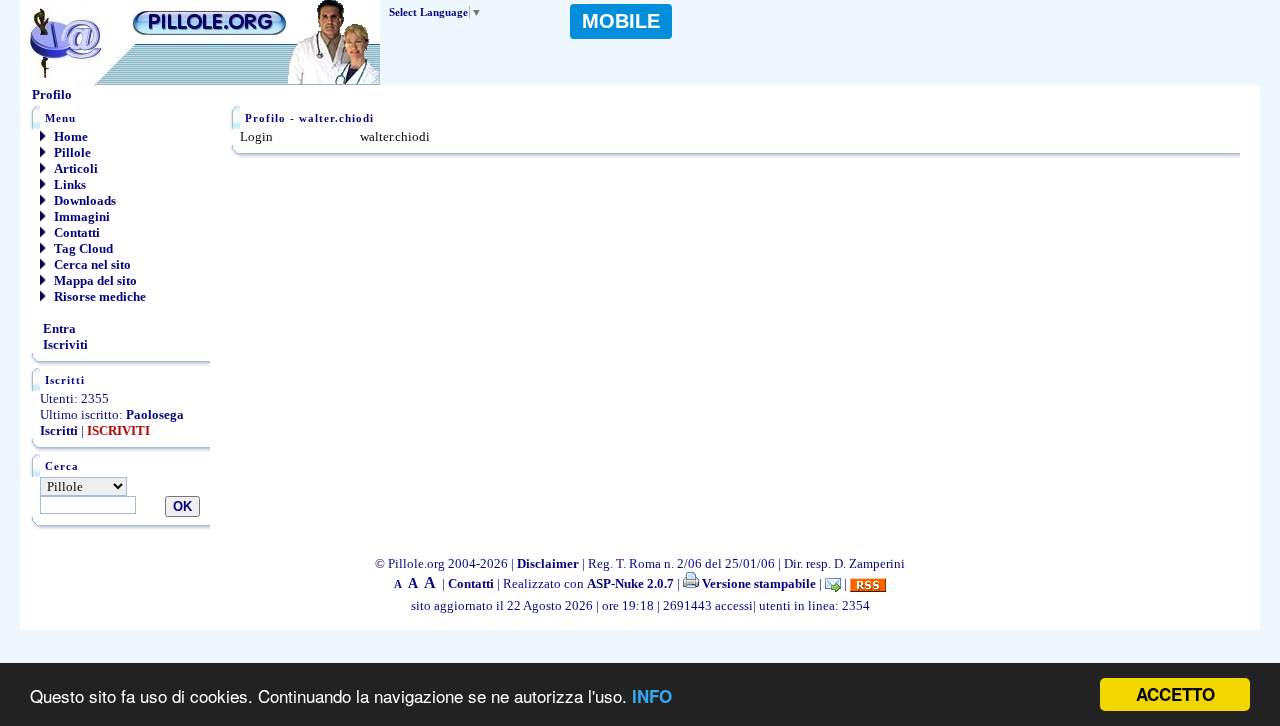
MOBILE (621, 21)
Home (69, 136)
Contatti (75, 232)
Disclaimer (548, 563)
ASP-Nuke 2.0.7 (630, 583)
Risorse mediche (98, 296)
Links (68, 184)
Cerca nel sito (91, 264)
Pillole (71, 152)
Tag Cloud (82, 248)
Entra (58, 328)
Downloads (83, 200)
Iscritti (59, 430)
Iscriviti (64, 344)
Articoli (74, 168)
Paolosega (155, 414)
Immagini (80, 216)
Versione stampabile (757, 583)
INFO (652, 696)
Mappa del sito (94, 280)
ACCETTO (1175, 694)
